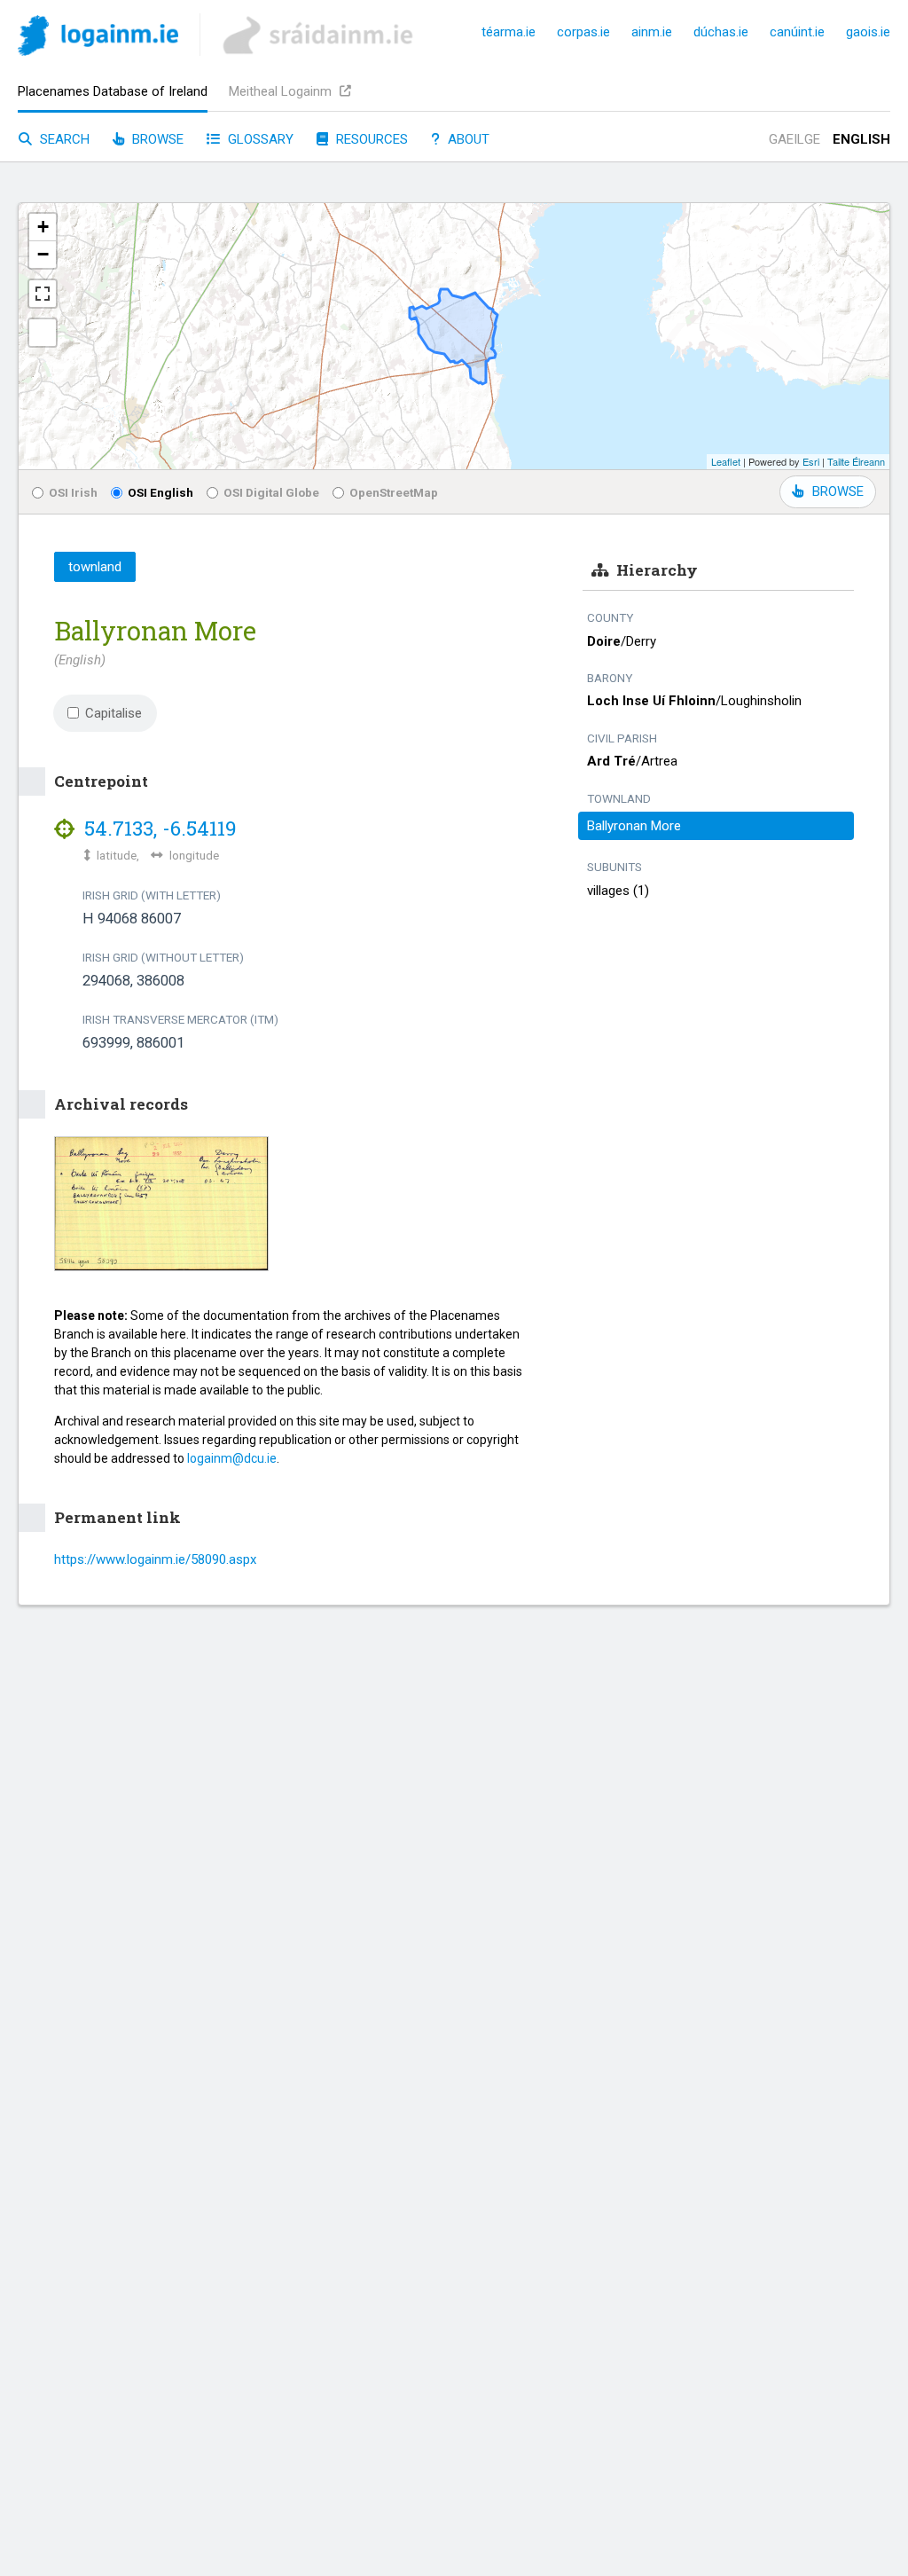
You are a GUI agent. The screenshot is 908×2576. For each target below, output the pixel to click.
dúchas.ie (721, 32)
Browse (156, 139)
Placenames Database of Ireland (113, 91)
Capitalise (113, 713)
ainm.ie (652, 32)
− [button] (43, 254)
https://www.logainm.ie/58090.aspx (155, 1559)
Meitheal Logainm (282, 91)
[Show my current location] (43, 333)
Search (63, 139)
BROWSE (838, 491)
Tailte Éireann (856, 461)
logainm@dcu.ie (232, 1458)
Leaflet (726, 461)
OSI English (160, 492)
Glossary (259, 139)
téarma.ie (509, 32)
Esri (811, 461)
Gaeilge (794, 139)
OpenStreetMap (394, 492)
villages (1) (618, 891)
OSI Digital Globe (271, 492)
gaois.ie (868, 32)
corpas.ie (583, 32)
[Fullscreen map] (43, 294)
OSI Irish (73, 492)
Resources (370, 139)
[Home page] (98, 39)
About (467, 139)
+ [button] (43, 227)
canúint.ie (797, 32)
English (861, 139)
